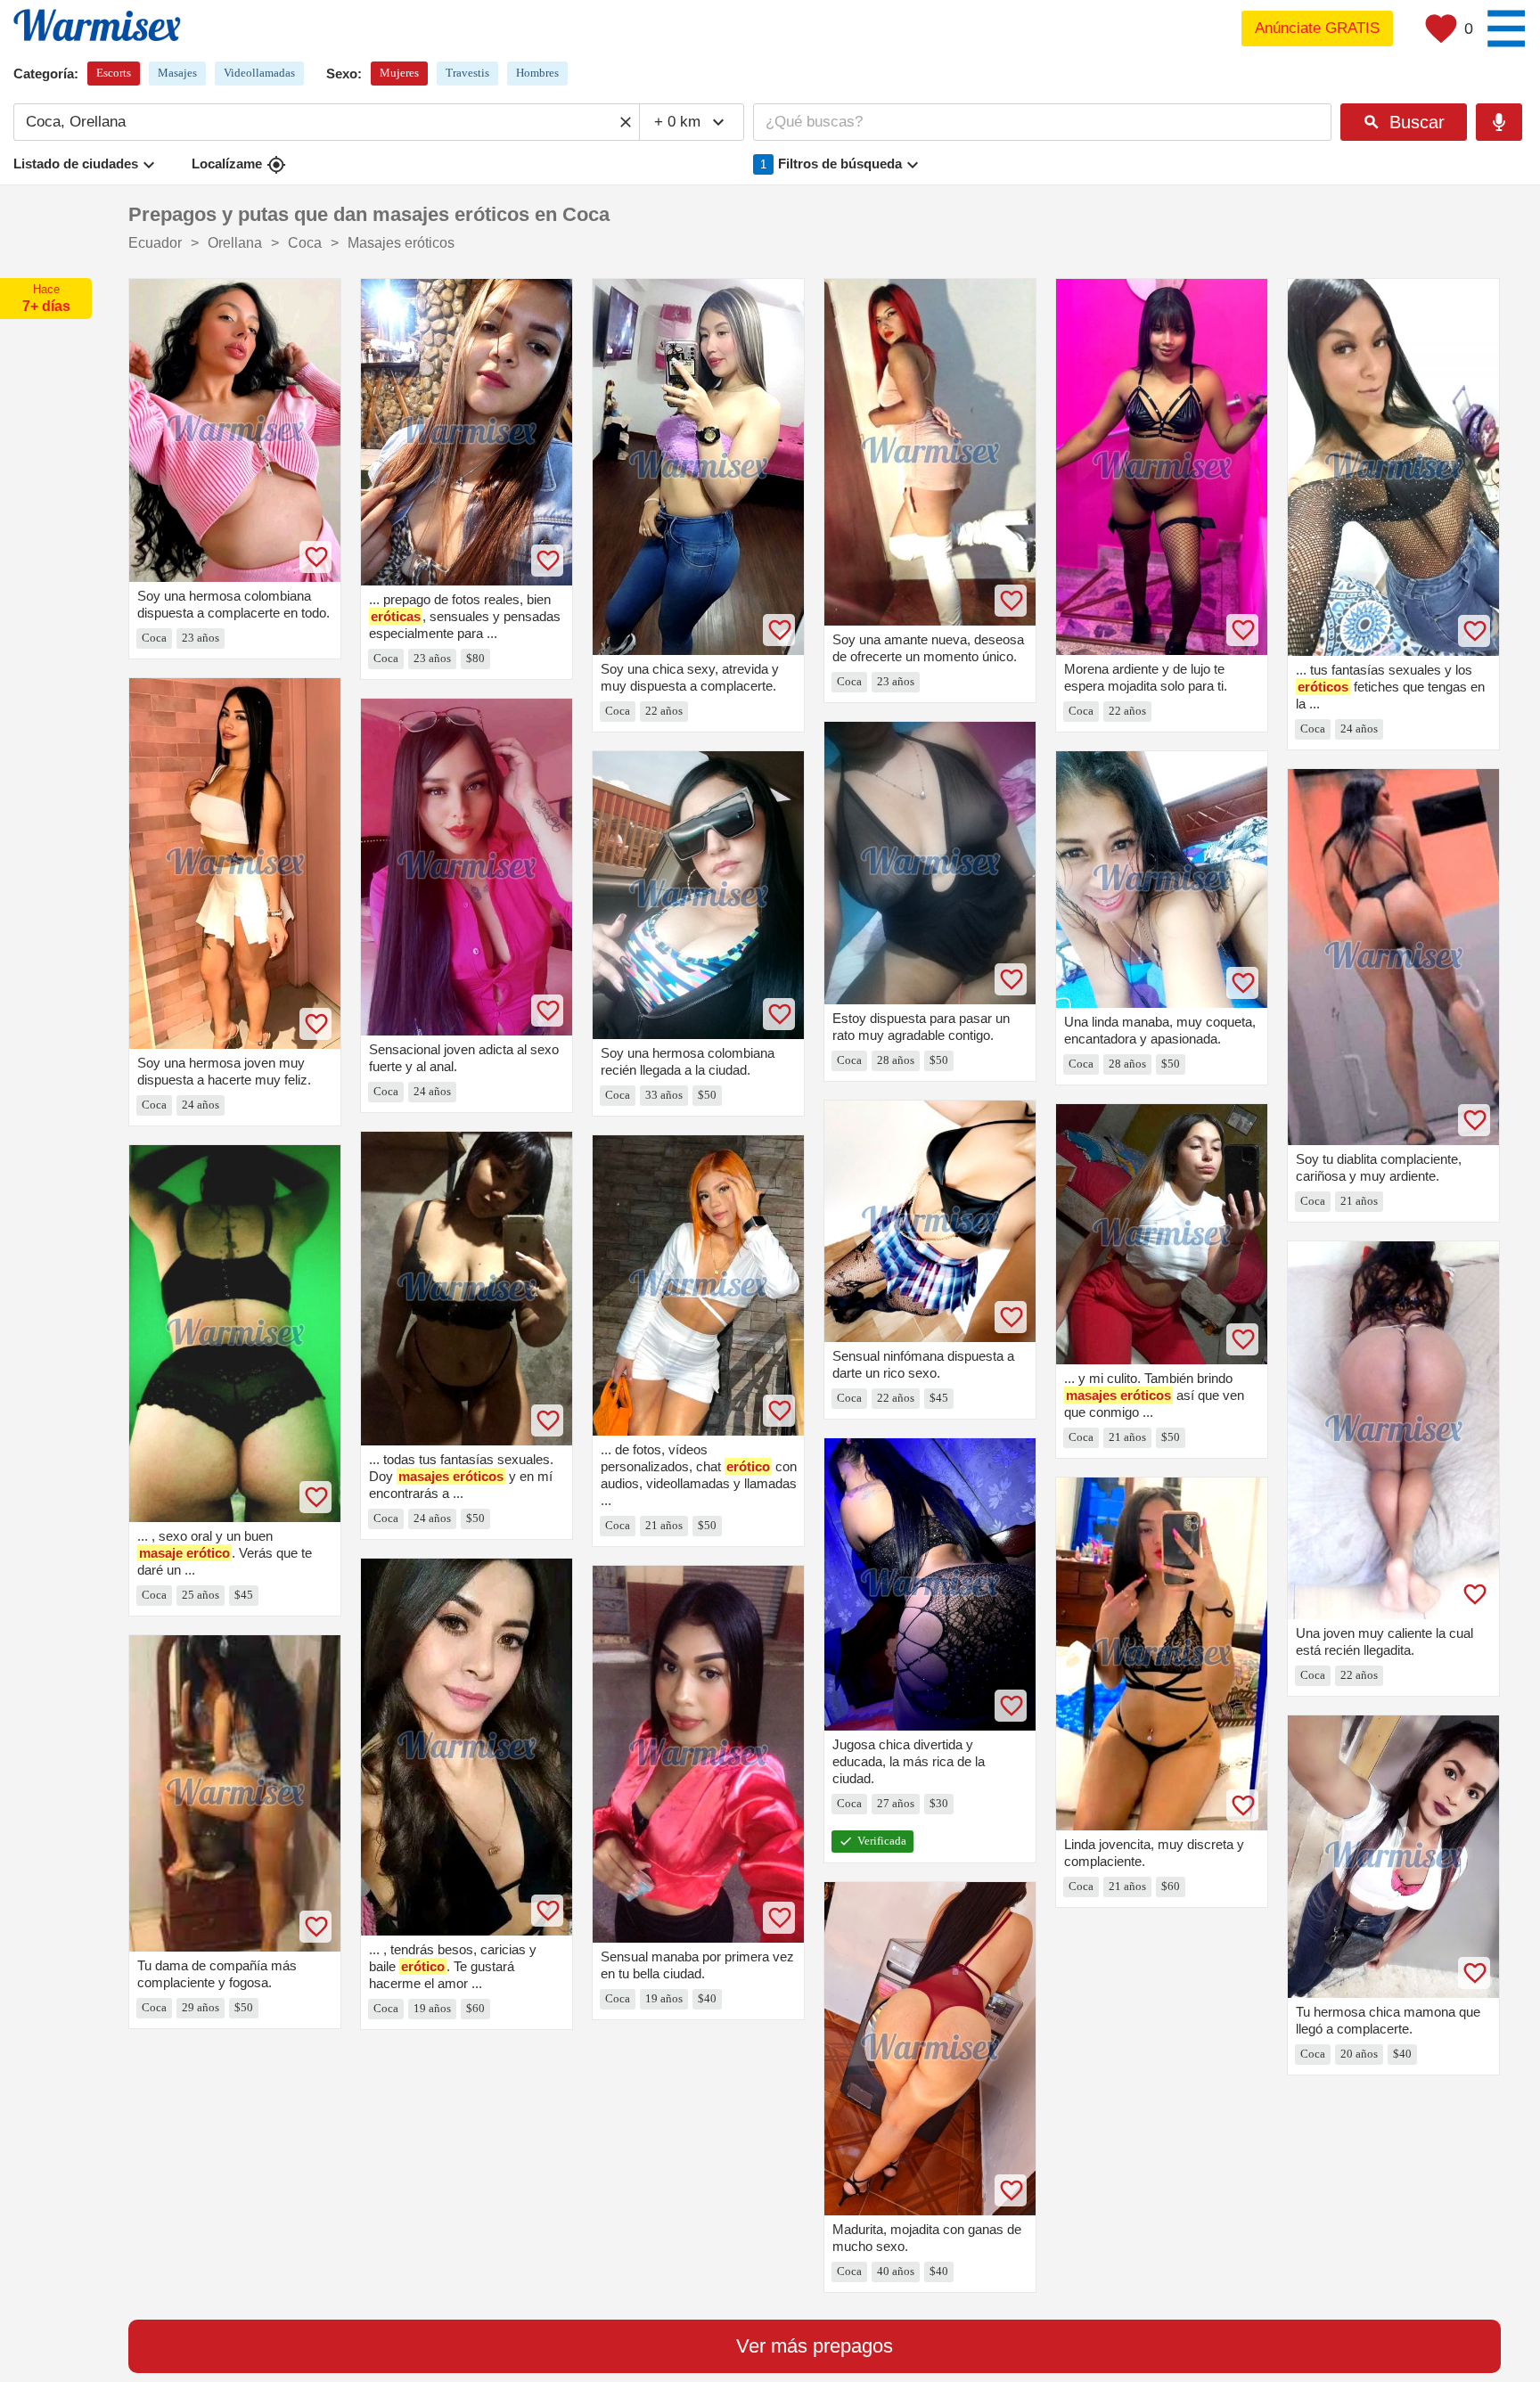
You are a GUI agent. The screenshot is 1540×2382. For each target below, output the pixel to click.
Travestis (467, 73)
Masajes (177, 73)
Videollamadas (259, 73)
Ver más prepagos (815, 2346)
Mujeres (399, 73)
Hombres (537, 73)
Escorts (114, 73)
